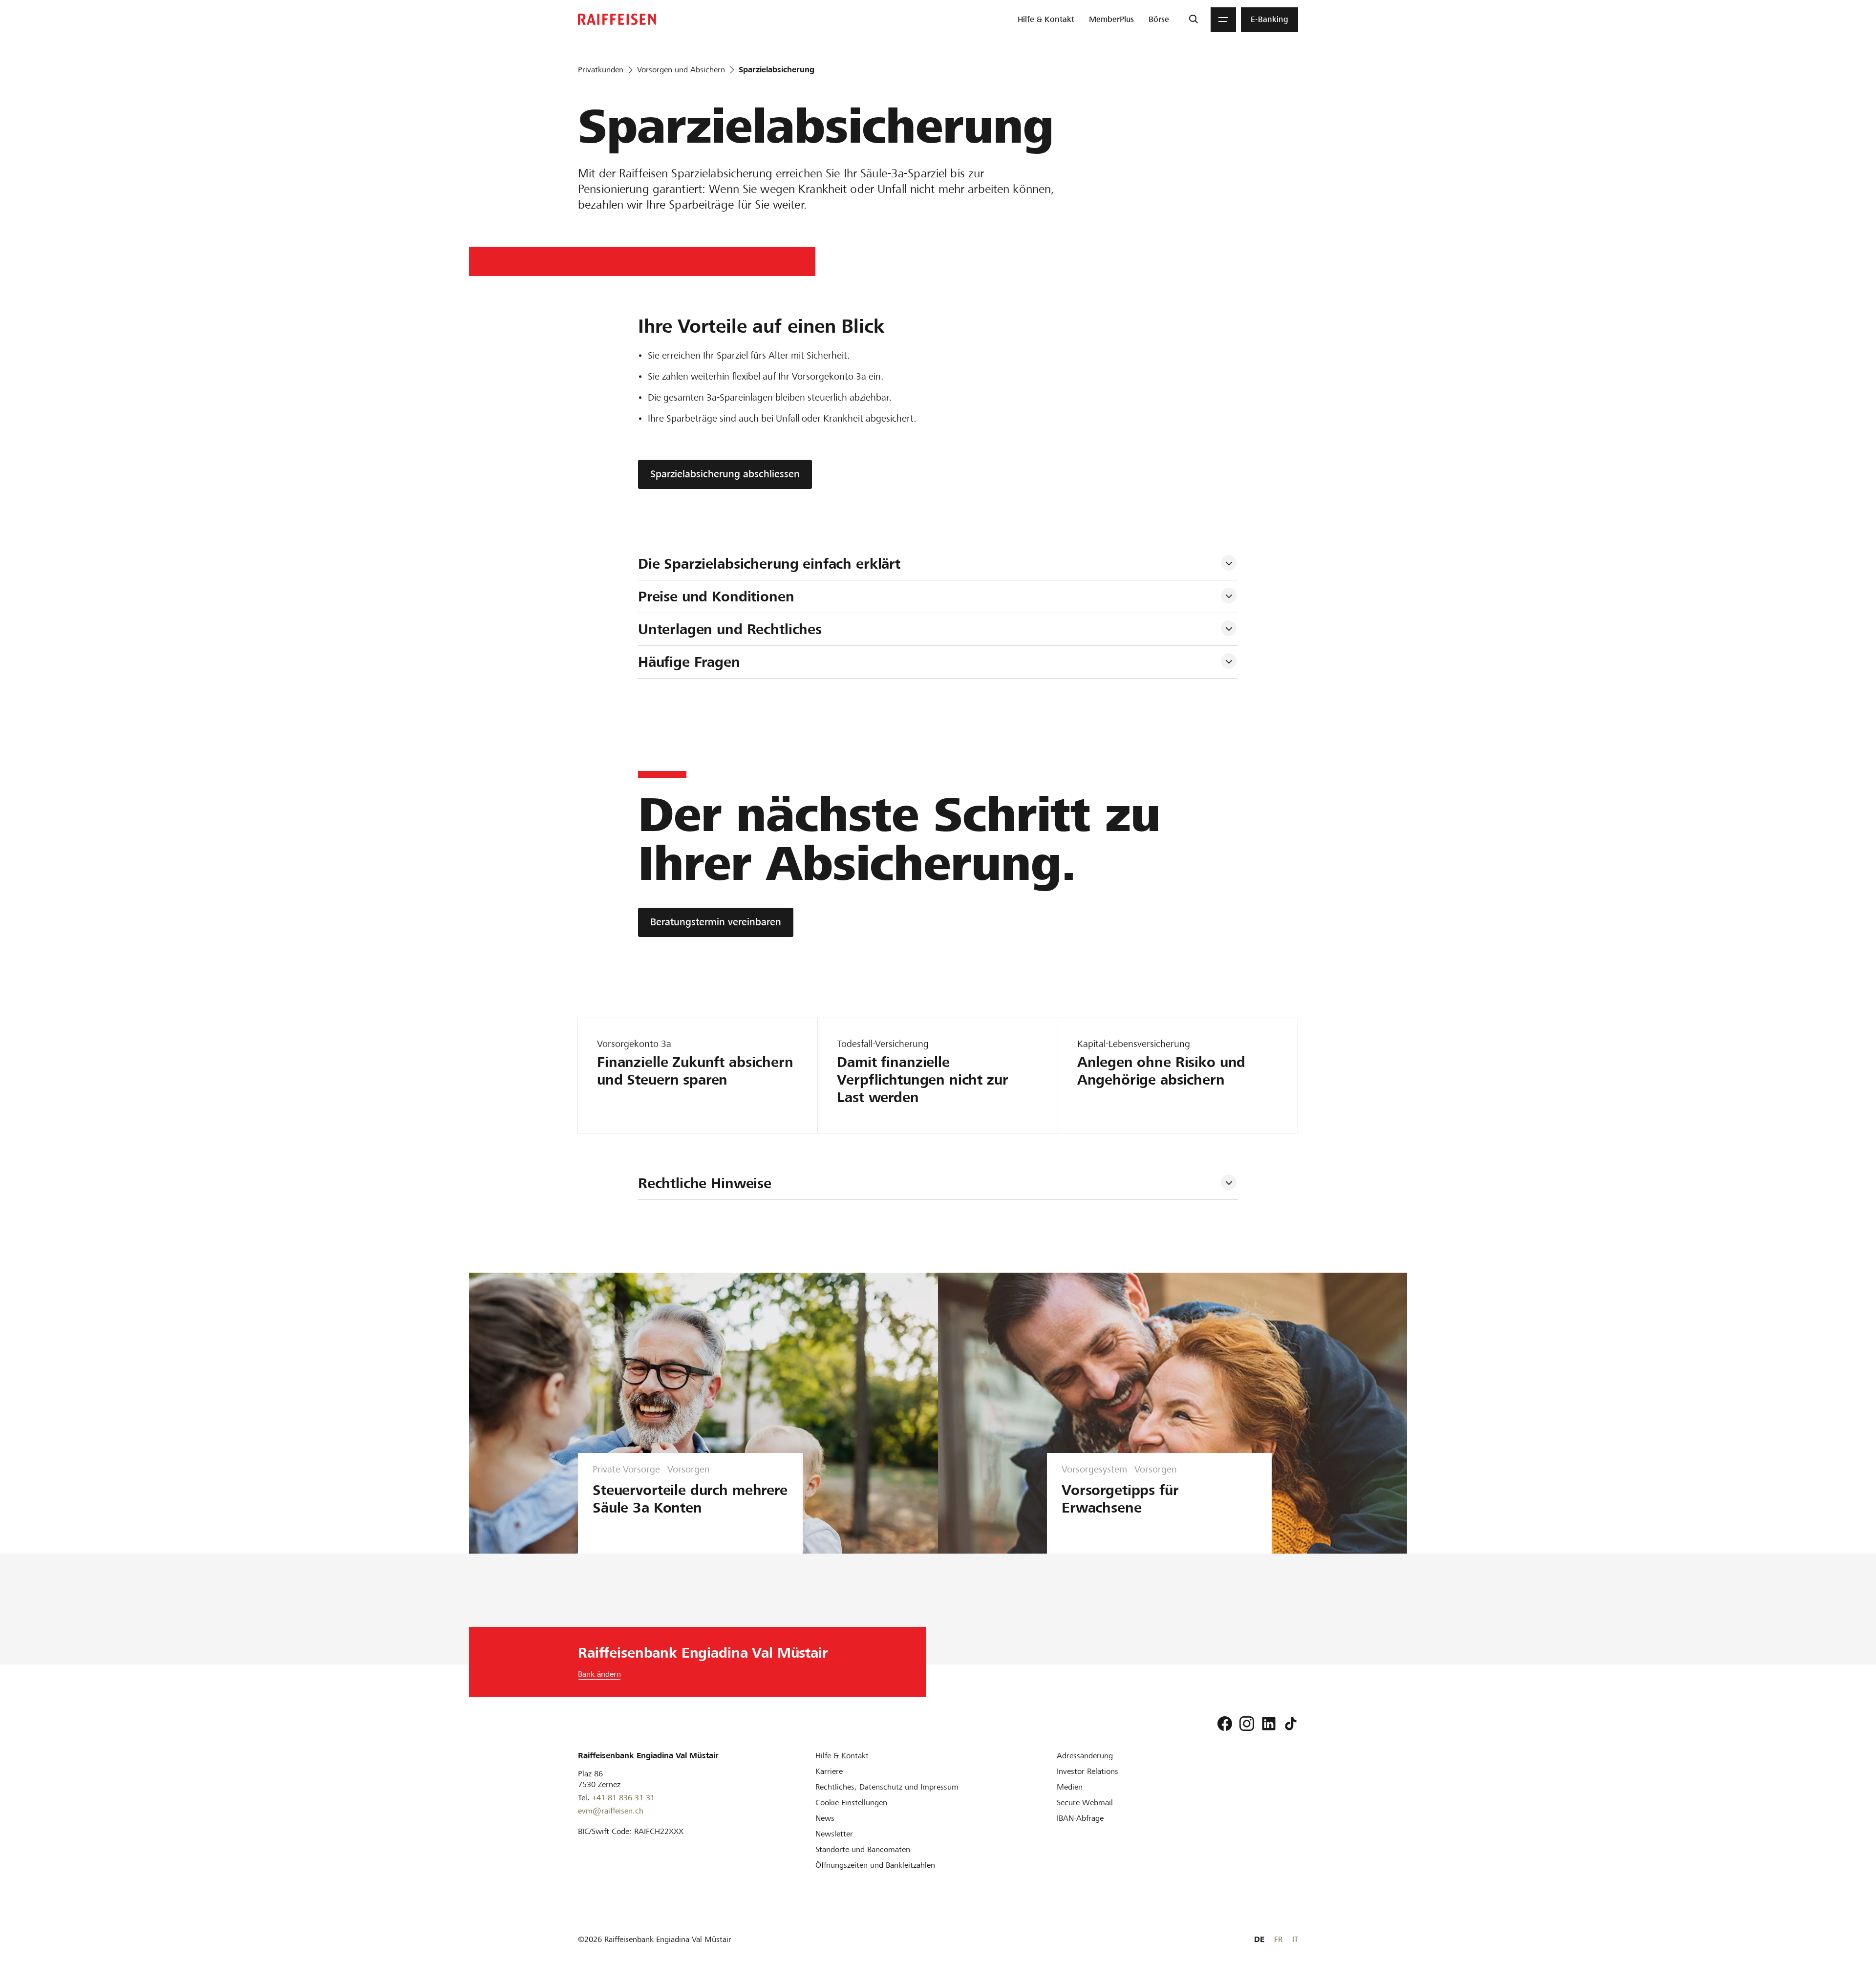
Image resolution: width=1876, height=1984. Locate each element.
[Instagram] (1247, 1724)
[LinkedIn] (1269, 1724)
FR (1278, 1939)
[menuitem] (1046, 20)
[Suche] (1193, 20)
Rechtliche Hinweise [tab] (705, 1183)
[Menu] (1223, 20)
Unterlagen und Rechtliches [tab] (730, 629)
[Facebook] (1225, 1724)
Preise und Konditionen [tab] (716, 597)
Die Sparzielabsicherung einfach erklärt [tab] (769, 564)
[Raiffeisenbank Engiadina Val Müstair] (617, 19)
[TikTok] (1291, 1724)
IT (1295, 1939)
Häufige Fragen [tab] (689, 662)
